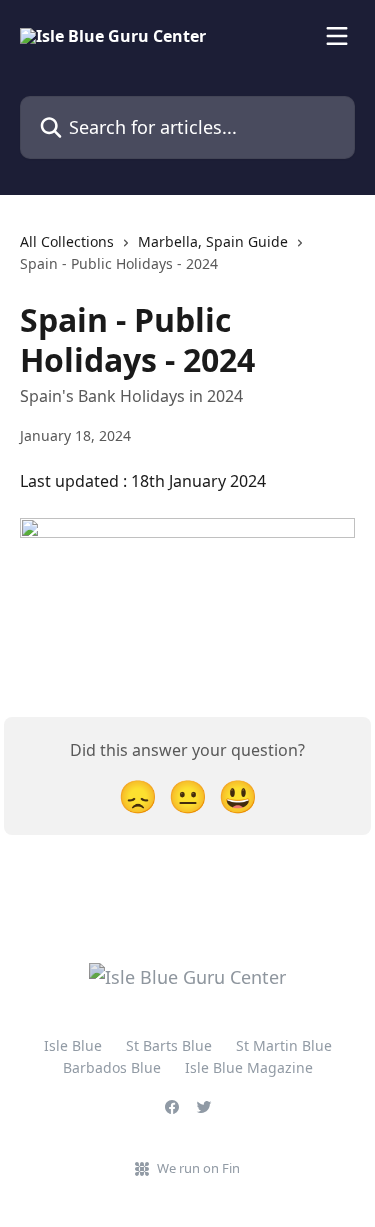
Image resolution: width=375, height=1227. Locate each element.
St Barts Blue (169, 1045)
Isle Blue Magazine (249, 1067)
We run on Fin (198, 1168)
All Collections (67, 241)
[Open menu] (337, 36)
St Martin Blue (284, 1045)
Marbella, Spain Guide (213, 241)
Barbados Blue (112, 1067)
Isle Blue (73, 1045)
